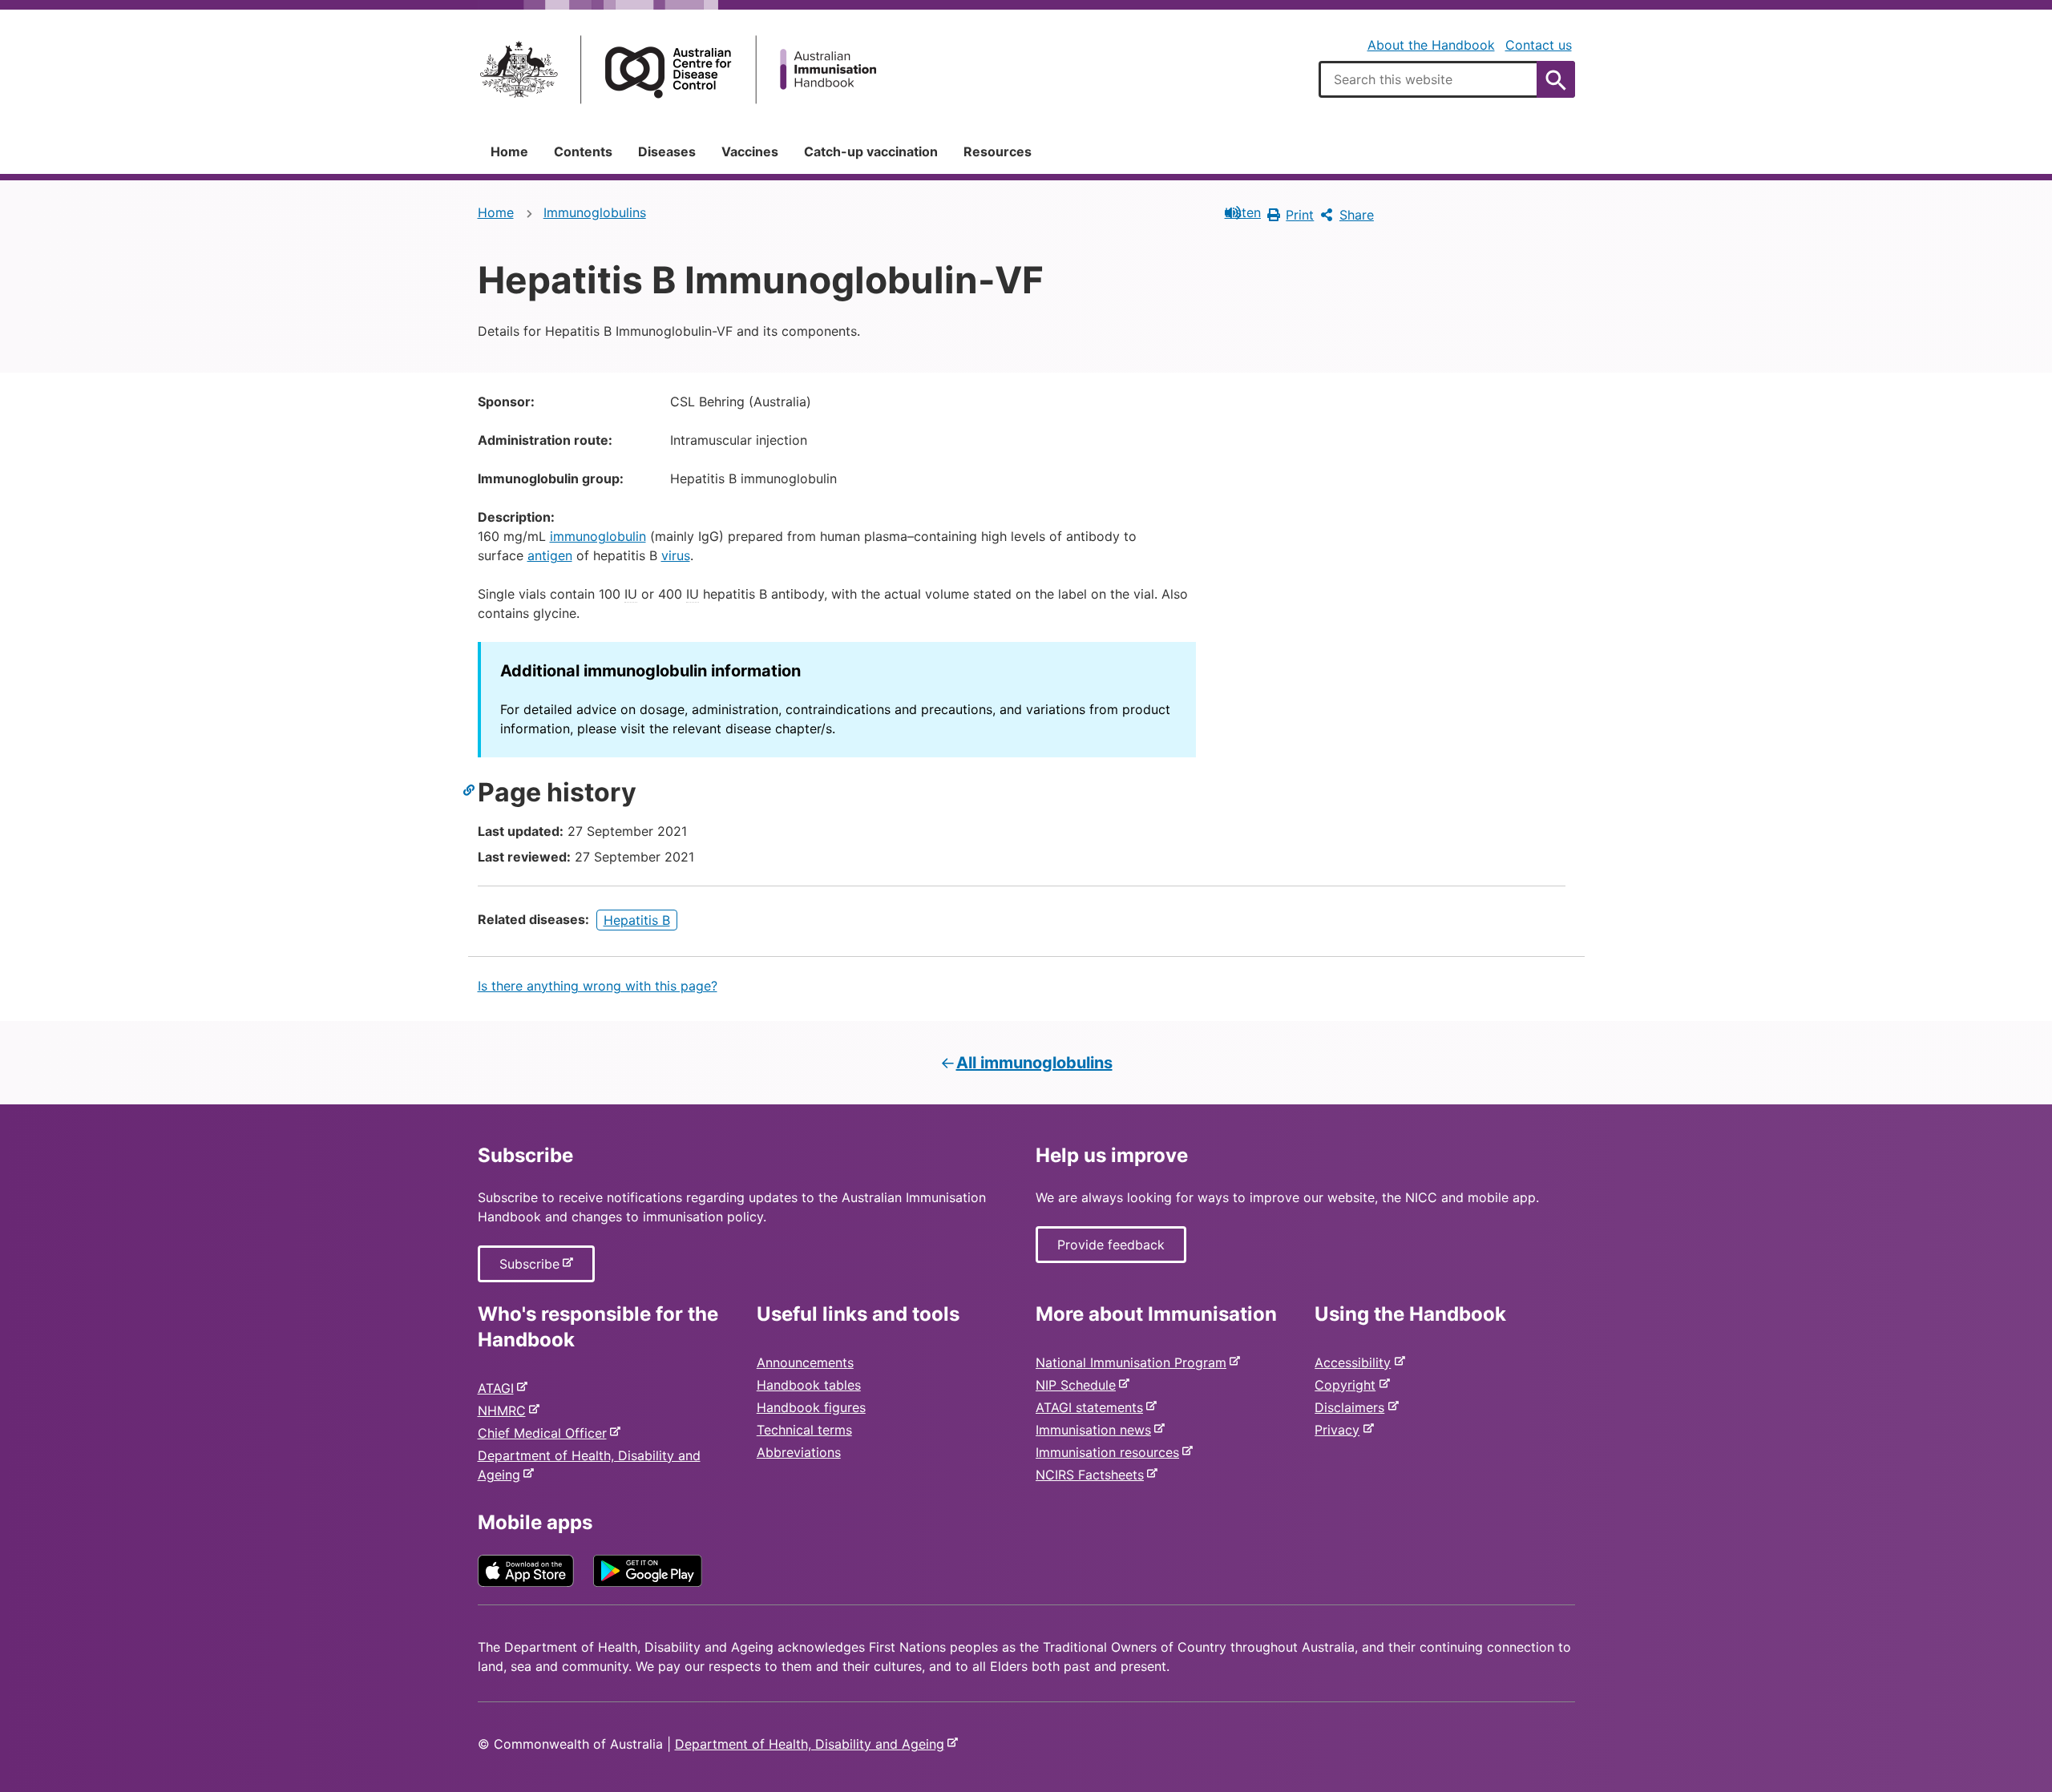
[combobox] (1447, 79)
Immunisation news (1097, 1430)
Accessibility (1356, 1362)
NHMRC (505, 1411)
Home (509, 151)
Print (1300, 215)
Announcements (805, 1362)
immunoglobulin (598, 536)
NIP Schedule (1079, 1385)
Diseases (667, 151)
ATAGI (499, 1388)
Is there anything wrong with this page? (598, 986)
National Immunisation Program (1134, 1362)
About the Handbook (1431, 45)
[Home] (678, 69)
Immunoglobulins (595, 212)
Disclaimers (1353, 1407)
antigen (550, 555)
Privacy (1340, 1430)
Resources (998, 151)
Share (1357, 215)
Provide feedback (1111, 1245)
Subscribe (533, 1269)
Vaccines (750, 151)
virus (676, 555)
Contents (583, 151)
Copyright (1348, 1385)
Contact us (1539, 45)
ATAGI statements (1093, 1407)
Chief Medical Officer (545, 1433)
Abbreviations (799, 1452)
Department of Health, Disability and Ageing (813, 1744)
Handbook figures (811, 1407)
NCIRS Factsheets (1093, 1475)
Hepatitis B (637, 920)
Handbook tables (809, 1385)
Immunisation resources (1111, 1452)
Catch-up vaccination (871, 151)
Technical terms (804, 1430)
